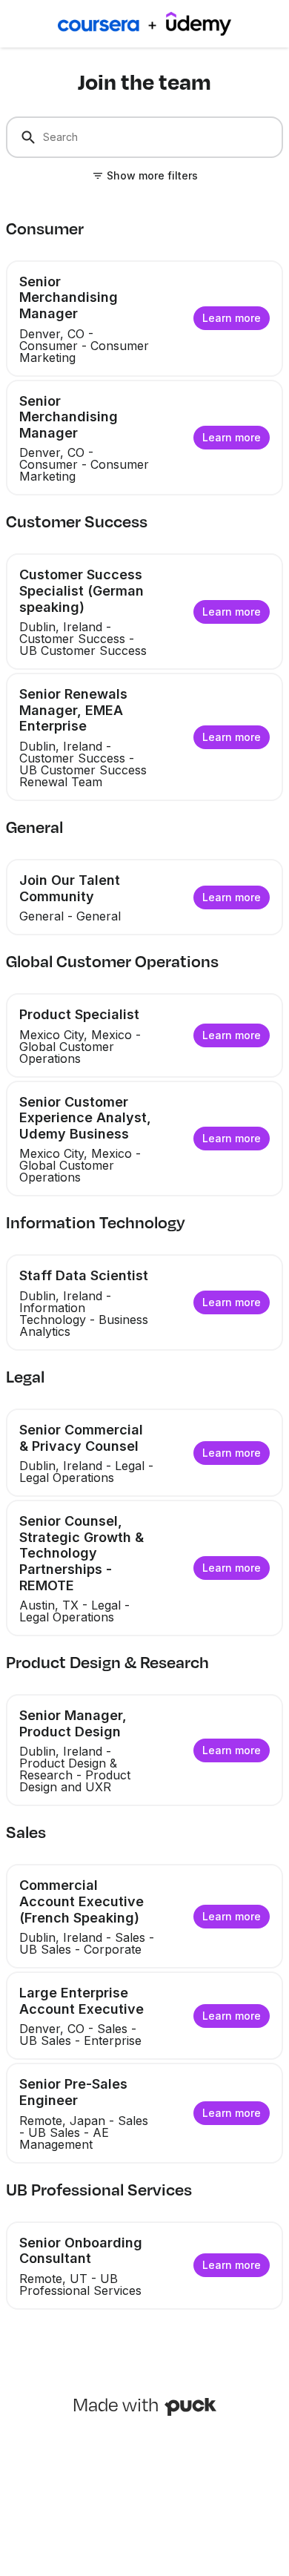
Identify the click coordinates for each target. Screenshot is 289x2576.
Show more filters (152, 175)
